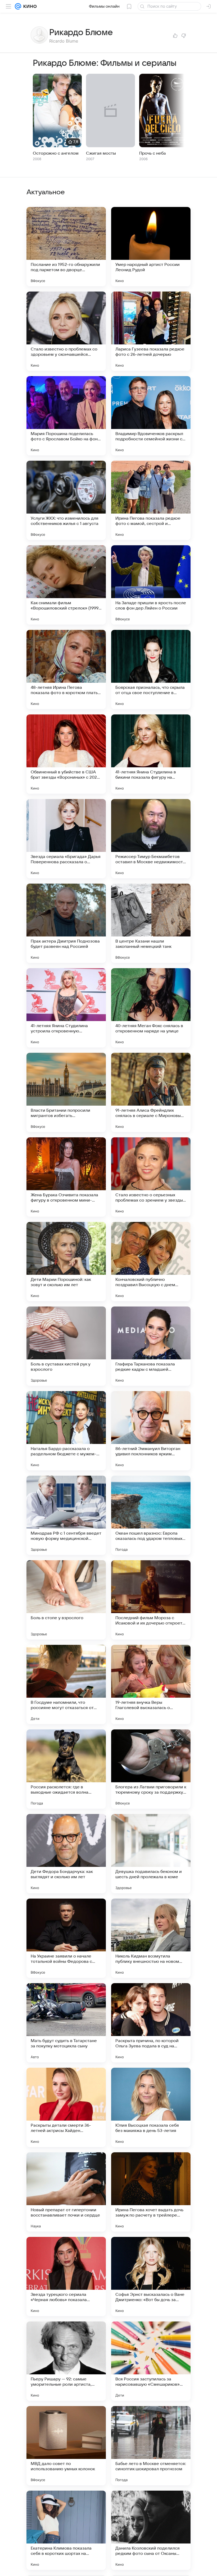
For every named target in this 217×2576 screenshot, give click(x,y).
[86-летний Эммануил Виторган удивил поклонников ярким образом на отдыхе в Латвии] (151, 1431)
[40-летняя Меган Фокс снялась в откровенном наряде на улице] (151, 1008)
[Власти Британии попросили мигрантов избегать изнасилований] (66, 1092)
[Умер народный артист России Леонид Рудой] (151, 247)
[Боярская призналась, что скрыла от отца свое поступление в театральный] (151, 670)
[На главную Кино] (29, 6)
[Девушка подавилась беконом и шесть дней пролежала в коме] (151, 1854)
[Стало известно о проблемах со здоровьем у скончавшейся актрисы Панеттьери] (66, 331)
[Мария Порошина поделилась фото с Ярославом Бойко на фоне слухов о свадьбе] (66, 416)
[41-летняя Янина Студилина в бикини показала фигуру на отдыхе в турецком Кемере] (151, 754)
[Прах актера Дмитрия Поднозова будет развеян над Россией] (66, 923)
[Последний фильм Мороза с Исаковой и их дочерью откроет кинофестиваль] (151, 1600)
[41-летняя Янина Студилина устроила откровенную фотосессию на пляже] (66, 1008)
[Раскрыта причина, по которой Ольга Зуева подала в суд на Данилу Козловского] (151, 2023)
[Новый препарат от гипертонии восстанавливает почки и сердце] (66, 2192)
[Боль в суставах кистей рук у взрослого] (66, 1346)
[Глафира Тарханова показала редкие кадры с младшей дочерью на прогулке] (151, 1346)
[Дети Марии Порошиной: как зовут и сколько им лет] (66, 1262)
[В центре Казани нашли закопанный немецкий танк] (151, 923)
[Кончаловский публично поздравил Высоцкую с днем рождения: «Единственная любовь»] (151, 1262)
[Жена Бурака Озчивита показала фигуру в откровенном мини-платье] (66, 1177)
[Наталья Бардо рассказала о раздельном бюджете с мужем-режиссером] (66, 1431)
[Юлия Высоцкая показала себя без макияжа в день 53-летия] (151, 2107)
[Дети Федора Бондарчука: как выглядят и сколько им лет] (66, 1854)
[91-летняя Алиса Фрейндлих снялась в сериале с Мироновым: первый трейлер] (151, 1092)
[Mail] (18, 6)
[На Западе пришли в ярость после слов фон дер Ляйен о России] (151, 585)
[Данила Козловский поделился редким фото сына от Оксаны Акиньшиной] (151, 2530)
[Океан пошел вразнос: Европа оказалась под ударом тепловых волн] (151, 1515)
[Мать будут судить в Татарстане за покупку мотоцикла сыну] (66, 2023)
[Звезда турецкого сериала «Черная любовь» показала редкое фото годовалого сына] (66, 2277)
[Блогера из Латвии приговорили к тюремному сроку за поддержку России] (151, 1769)
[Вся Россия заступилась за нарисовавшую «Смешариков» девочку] (151, 2361)
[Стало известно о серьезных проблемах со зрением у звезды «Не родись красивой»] (151, 1177)
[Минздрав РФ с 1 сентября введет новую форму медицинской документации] (66, 1515)
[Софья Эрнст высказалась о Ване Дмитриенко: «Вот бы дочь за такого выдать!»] (151, 2277)
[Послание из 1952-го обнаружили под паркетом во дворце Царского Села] (66, 247)
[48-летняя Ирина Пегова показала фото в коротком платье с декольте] (66, 670)
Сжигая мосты (101, 153)
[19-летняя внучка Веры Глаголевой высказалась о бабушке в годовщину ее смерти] (151, 1684)
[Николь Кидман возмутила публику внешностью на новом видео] (151, 1938)
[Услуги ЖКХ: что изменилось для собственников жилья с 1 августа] (66, 500)
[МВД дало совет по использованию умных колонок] (66, 2446)
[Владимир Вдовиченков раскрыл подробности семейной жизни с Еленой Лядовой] (151, 416)
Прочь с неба (153, 153)
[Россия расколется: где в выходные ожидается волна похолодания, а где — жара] (66, 1769)
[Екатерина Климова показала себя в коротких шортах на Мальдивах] (66, 2530)
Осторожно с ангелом (56, 153)
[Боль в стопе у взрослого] (66, 1600)
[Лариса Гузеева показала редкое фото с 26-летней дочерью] (151, 331)
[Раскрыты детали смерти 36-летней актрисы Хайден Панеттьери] (66, 2107)
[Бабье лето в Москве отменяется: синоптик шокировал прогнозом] (151, 2446)
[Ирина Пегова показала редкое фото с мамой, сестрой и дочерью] (151, 500)
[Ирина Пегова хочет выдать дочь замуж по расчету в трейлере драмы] (151, 2192)
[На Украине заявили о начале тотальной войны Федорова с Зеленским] (66, 1938)
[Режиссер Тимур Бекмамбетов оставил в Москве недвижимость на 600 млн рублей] (151, 839)
